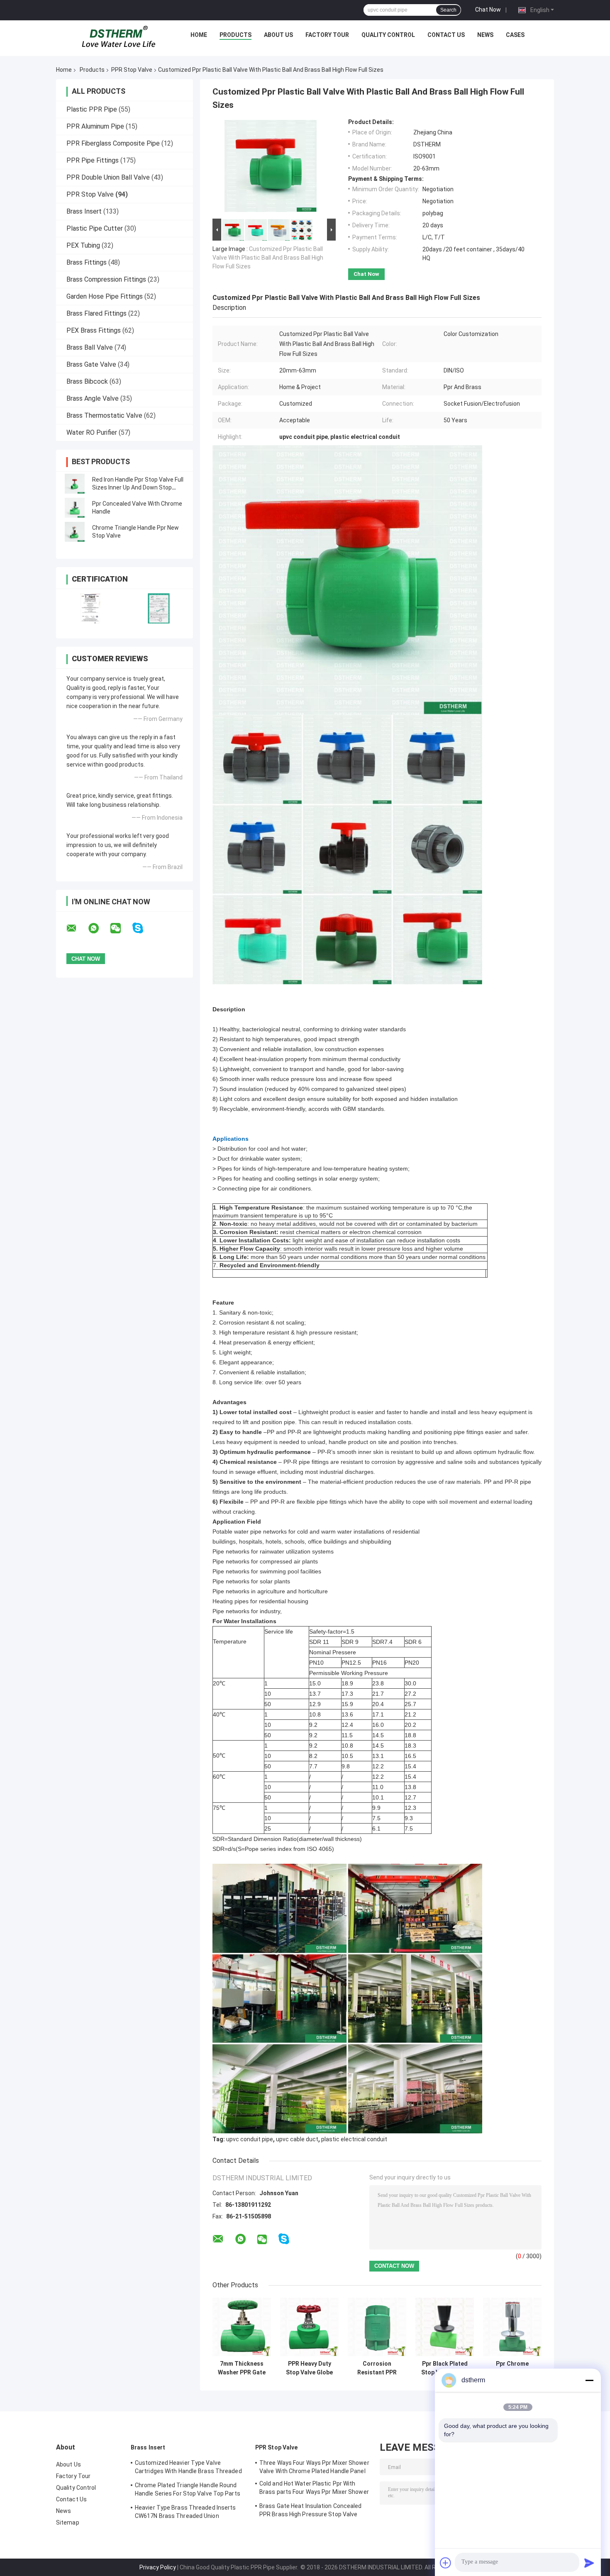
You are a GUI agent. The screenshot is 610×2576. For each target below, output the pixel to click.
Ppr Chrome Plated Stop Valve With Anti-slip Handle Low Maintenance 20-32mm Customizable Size (512, 2368)
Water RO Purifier (92, 432)
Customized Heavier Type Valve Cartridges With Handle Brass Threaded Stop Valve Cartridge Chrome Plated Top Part (189, 2468)
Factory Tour (327, 35)
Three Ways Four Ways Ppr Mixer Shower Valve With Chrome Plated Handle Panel (314, 2467)
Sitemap (68, 2522)
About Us (278, 35)
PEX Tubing (83, 245)
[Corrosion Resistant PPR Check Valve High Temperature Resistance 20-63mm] (377, 2327)
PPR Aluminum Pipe (95, 126)
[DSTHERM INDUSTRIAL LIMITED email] (77, 928)
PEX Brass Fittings (94, 330)
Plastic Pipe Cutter (95, 228)
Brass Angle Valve (93, 398)
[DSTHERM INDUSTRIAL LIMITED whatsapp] (99, 928)
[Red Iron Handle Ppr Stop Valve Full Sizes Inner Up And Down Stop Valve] (75, 484)
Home (199, 35)
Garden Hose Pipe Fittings (105, 296)
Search (448, 10)
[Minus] (589, 2380)
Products (235, 35)
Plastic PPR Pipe (92, 109)
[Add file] (446, 2563)
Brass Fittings (87, 262)
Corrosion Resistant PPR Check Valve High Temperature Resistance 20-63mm (377, 2368)
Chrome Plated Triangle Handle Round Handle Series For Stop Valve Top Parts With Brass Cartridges (188, 2491)
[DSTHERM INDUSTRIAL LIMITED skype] (143, 928)
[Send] (589, 2563)
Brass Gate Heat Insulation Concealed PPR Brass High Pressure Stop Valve (311, 2510)
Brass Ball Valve (90, 347)
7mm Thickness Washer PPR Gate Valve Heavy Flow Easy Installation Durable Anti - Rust (242, 2368)
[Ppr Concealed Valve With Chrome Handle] (75, 508)
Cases (515, 35)
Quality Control (388, 35)
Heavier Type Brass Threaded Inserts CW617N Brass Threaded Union (185, 2512)
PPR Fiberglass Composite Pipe (113, 143)
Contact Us (446, 35)
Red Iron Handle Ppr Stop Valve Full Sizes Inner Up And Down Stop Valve (138, 487)
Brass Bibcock (87, 381)
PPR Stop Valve (132, 70)
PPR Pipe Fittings (93, 160)
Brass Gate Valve (91, 364)
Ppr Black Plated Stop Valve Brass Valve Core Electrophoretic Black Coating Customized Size (445, 2368)
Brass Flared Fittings (96, 313)
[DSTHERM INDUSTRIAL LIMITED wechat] (121, 928)
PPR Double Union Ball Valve (108, 177)
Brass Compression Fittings (106, 279)
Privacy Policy (158, 2567)
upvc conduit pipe (250, 2139)
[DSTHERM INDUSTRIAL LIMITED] (119, 37)
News (485, 35)
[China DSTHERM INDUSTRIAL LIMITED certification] (90, 608)
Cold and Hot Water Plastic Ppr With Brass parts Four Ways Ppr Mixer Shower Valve (314, 2489)
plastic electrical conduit (354, 2139)
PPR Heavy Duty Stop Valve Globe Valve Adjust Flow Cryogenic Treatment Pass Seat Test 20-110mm (309, 2368)
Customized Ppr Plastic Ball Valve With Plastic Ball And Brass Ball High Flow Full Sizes (268, 258)
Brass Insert (84, 211)
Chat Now (488, 10)
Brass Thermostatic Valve (104, 415)
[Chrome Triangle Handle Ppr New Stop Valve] (75, 532)
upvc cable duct (297, 2139)
